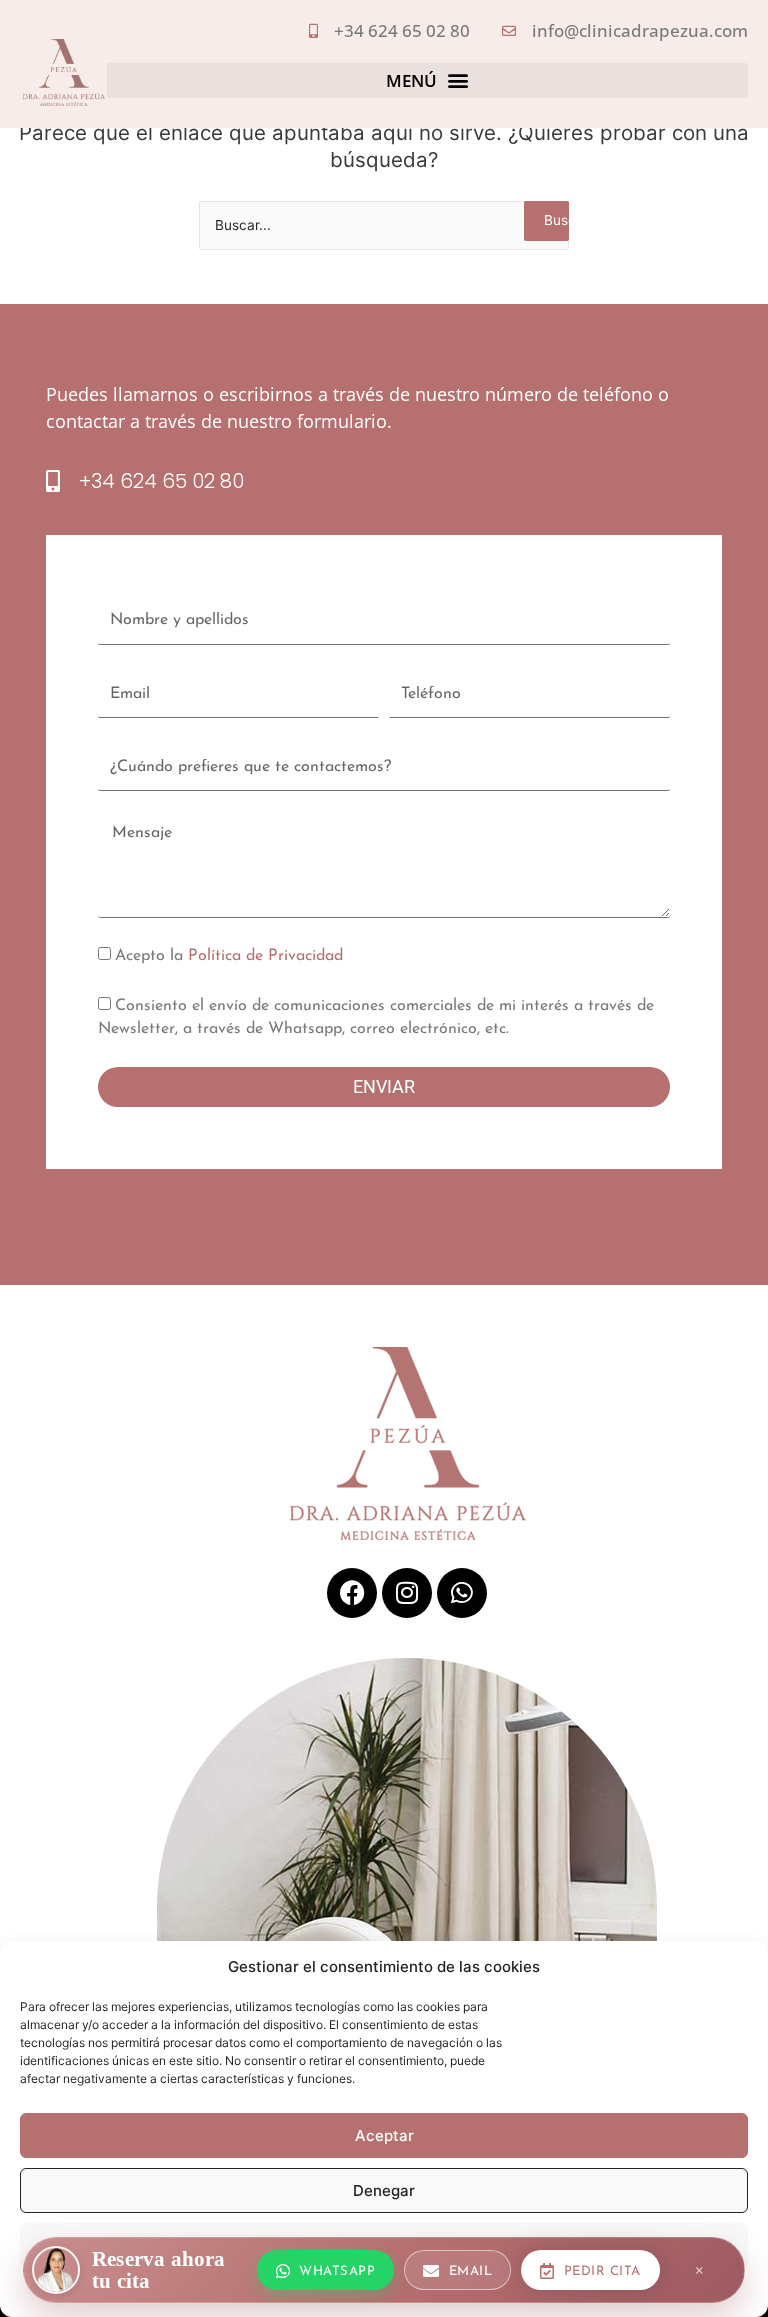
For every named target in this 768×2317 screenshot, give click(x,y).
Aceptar (384, 2135)
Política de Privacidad (265, 956)
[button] (427, 81)
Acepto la (229, 956)
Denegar (384, 2190)
